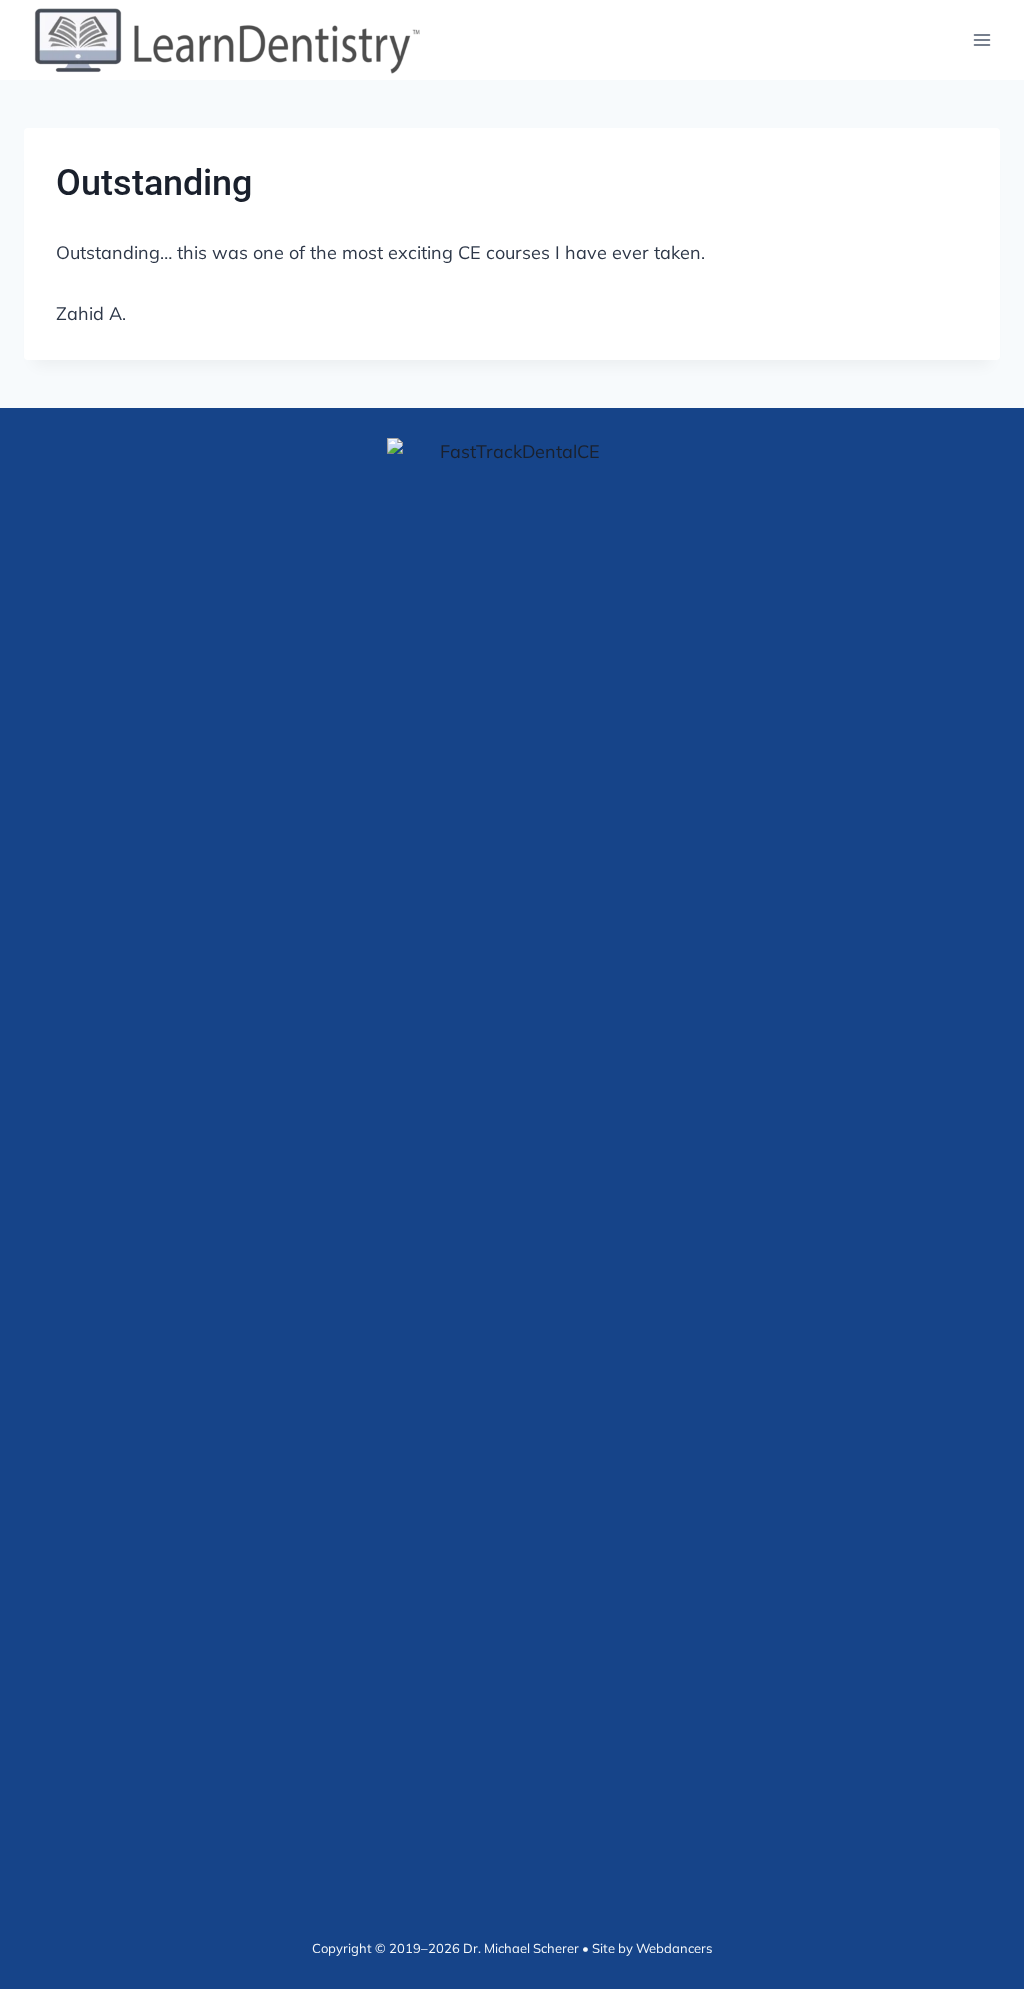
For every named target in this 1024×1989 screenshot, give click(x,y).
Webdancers (674, 1948)
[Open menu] (981, 39)
